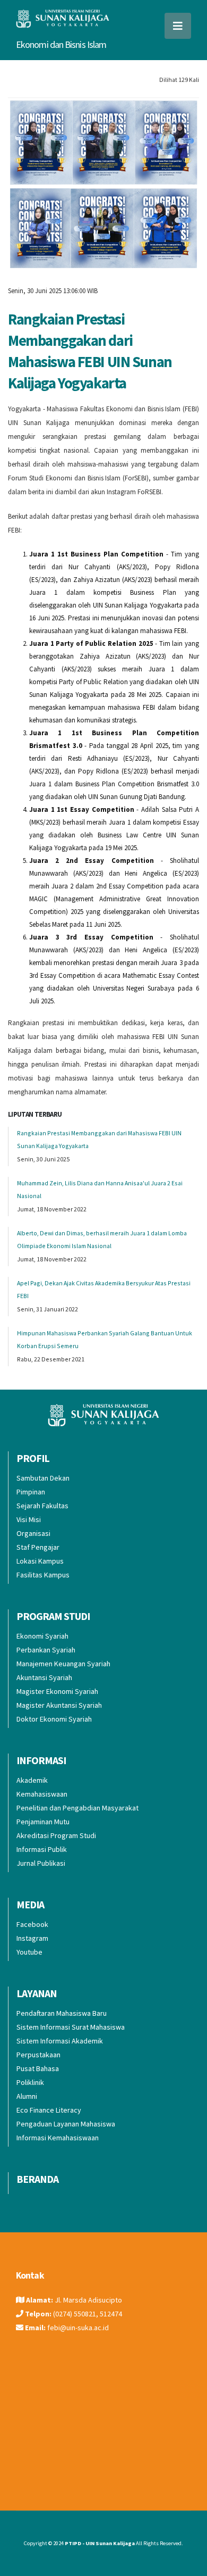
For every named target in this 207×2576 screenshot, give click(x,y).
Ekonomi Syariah (42, 1636)
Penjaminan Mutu (43, 1822)
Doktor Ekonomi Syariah (54, 1719)
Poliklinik (30, 2082)
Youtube (29, 1952)
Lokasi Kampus (40, 1561)
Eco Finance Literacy (49, 2110)
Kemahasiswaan (42, 1794)
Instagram (32, 1938)
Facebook (32, 1924)
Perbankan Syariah (46, 1650)
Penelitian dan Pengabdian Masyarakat (77, 1808)
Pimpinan (31, 1492)
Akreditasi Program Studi (56, 1835)
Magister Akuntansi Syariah (59, 1705)
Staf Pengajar (38, 1547)
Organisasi (33, 1533)
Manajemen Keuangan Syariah (63, 1664)
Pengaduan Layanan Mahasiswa (66, 2124)
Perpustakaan (38, 2055)
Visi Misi (29, 1519)
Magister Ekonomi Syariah (57, 1691)
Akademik (32, 1780)
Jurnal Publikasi (41, 1863)
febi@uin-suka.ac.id (78, 2328)
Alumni (27, 2096)
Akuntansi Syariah (44, 1677)
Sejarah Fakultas (42, 1506)
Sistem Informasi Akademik (60, 2041)
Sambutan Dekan (43, 1478)
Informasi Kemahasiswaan (58, 2138)
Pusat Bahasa (38, 2068)
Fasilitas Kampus (43, 1575)
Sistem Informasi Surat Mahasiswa (71, 2027)
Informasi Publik (42, 1849)
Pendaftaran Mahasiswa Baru (62, 2013)
